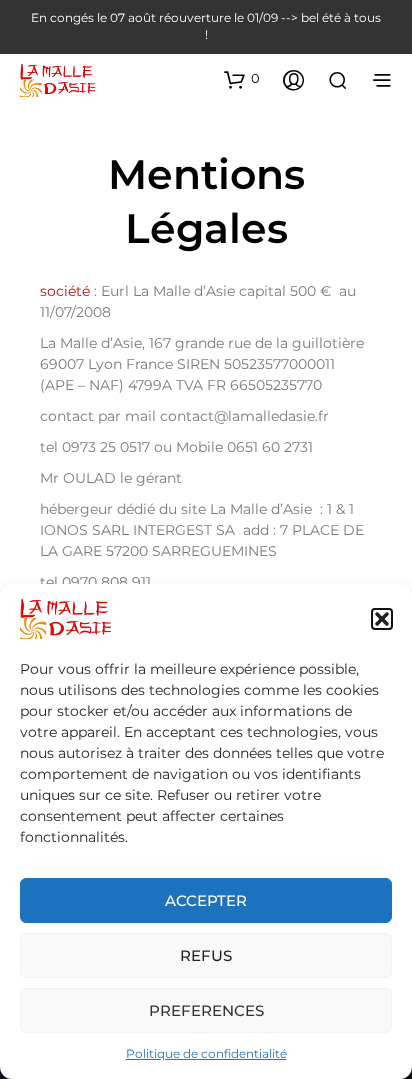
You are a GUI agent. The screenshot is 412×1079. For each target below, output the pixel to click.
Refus (206, 955)
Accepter (206, 900)
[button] (382, 619)
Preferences (206, 1010)
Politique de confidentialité (206, 1053)
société (65, 291)
